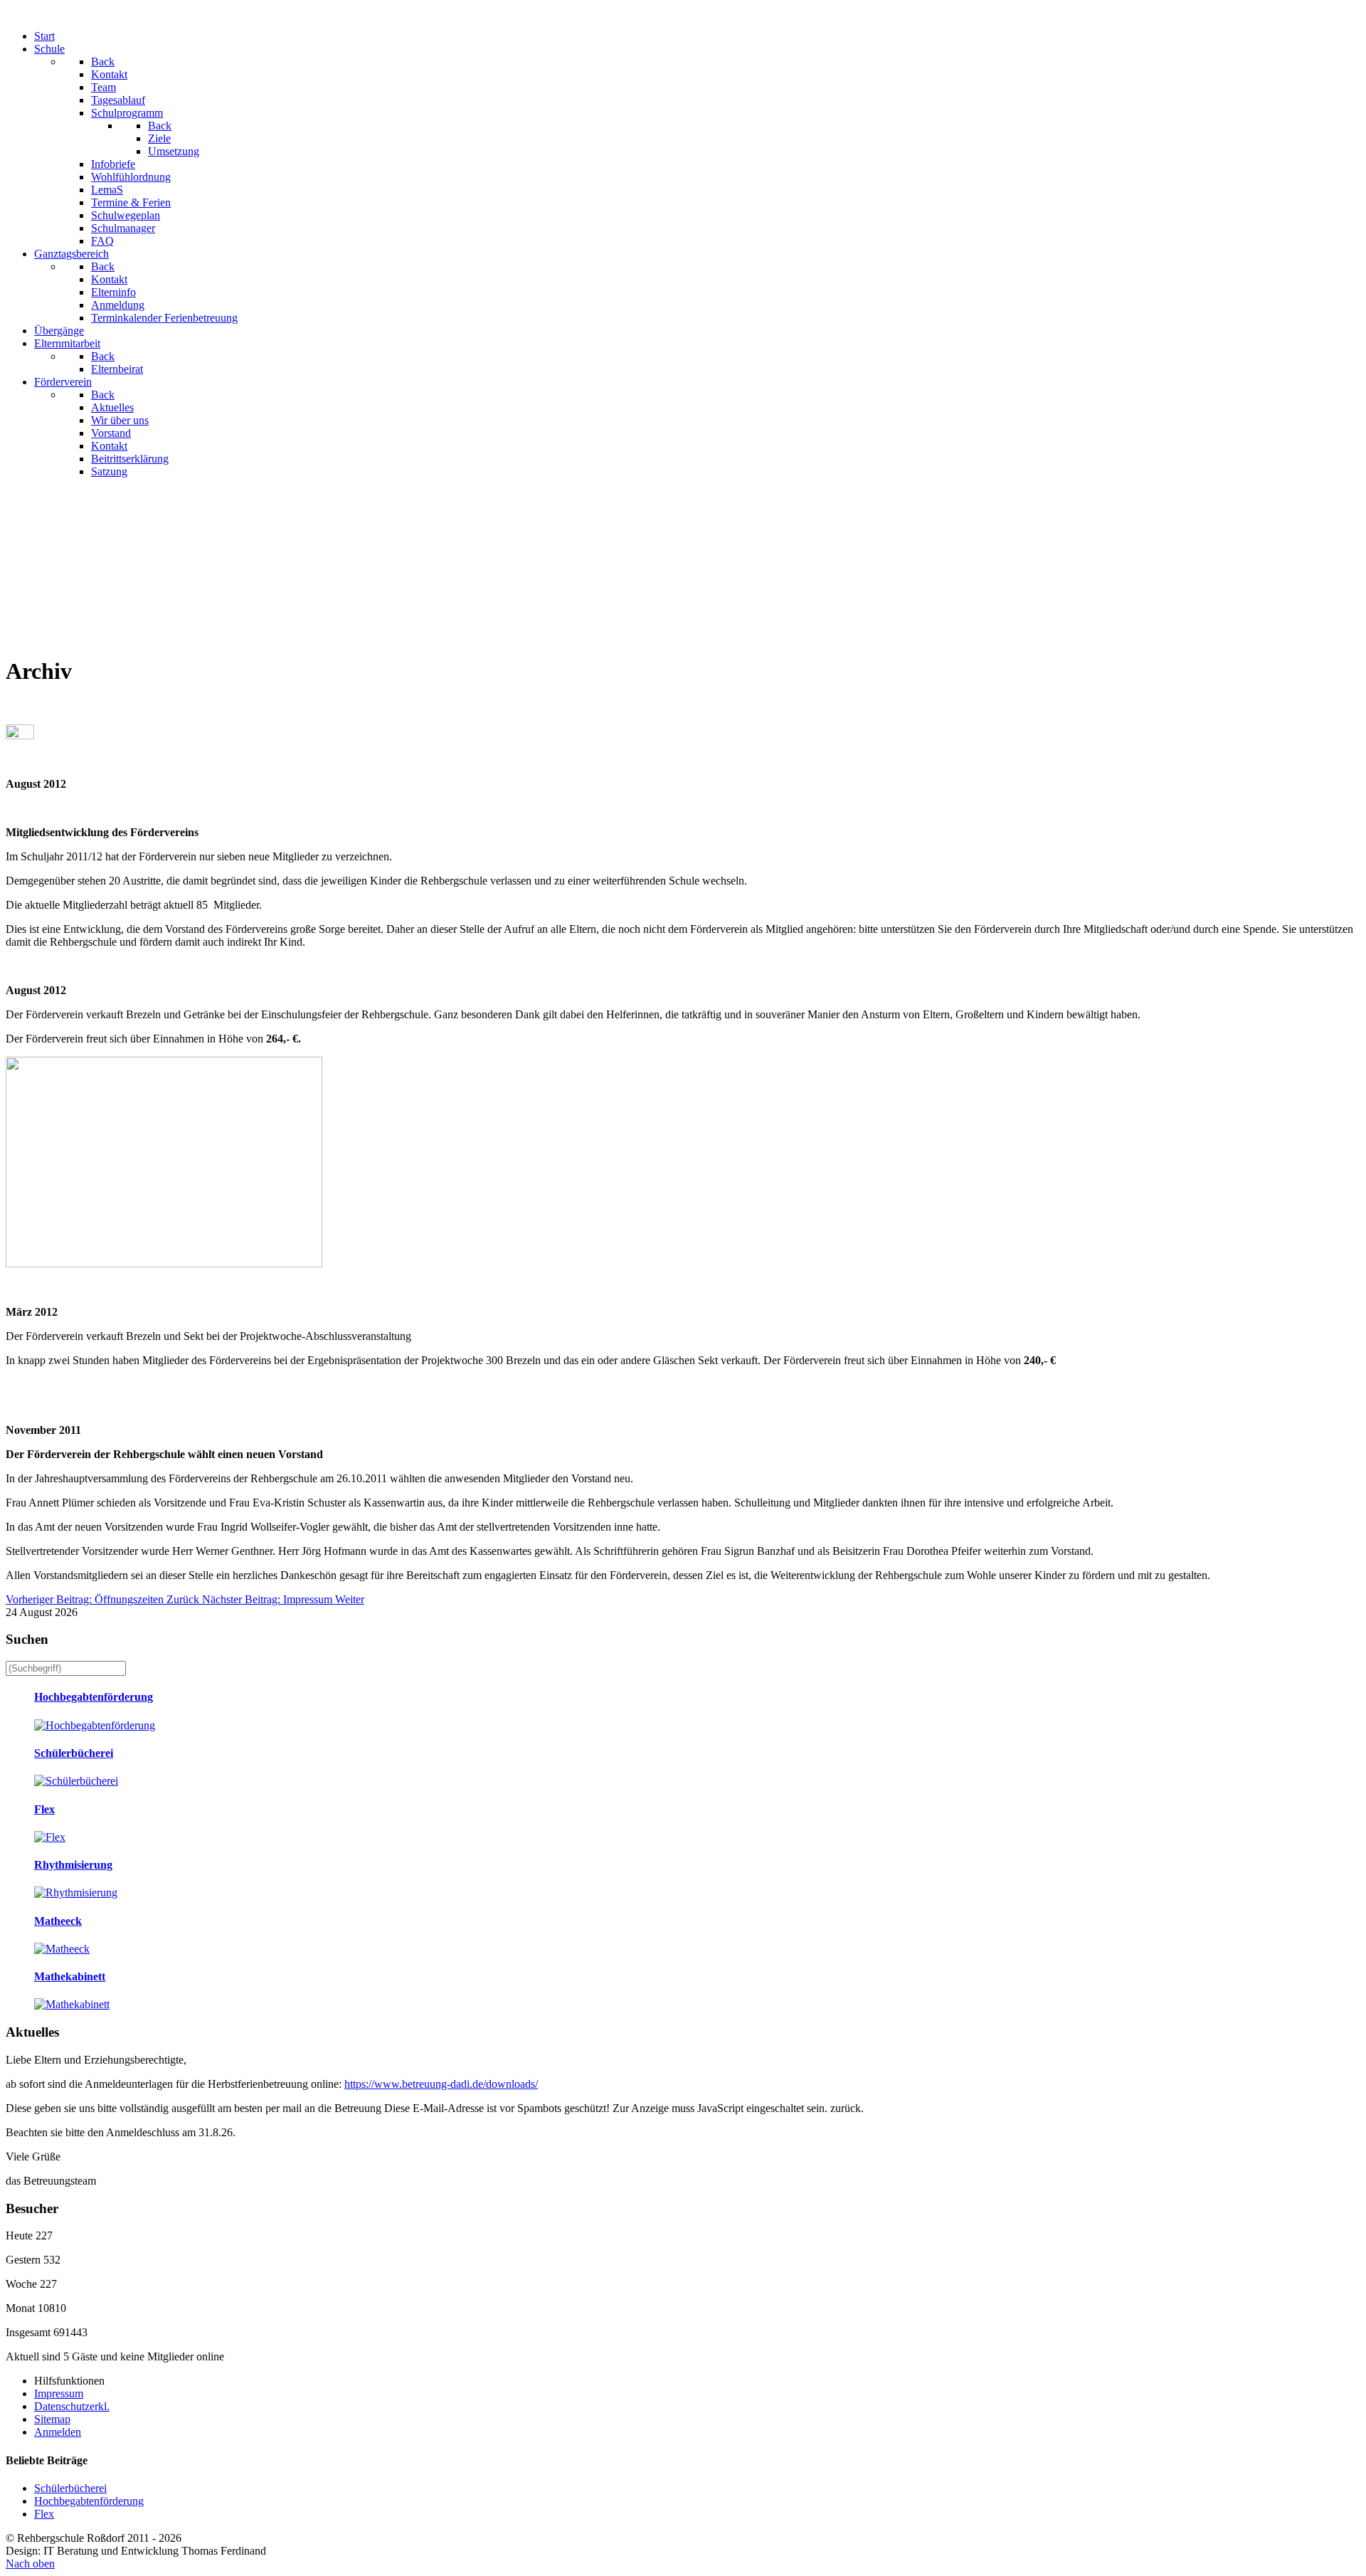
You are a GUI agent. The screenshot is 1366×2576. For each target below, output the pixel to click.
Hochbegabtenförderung (94, 1697)
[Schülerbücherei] (76, 1781)
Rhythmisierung (73, 1865)
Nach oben (30, 2564)
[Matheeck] (62, 1949)
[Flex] (50, 1837)
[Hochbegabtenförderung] (95, 1725)
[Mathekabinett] (72, 2004)
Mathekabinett (70, 1976)
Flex (44, 1809)
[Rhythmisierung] (76, 1893)
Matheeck (58, 1921)
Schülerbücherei (74, 1753)
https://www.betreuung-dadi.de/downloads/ (441, 2084)
